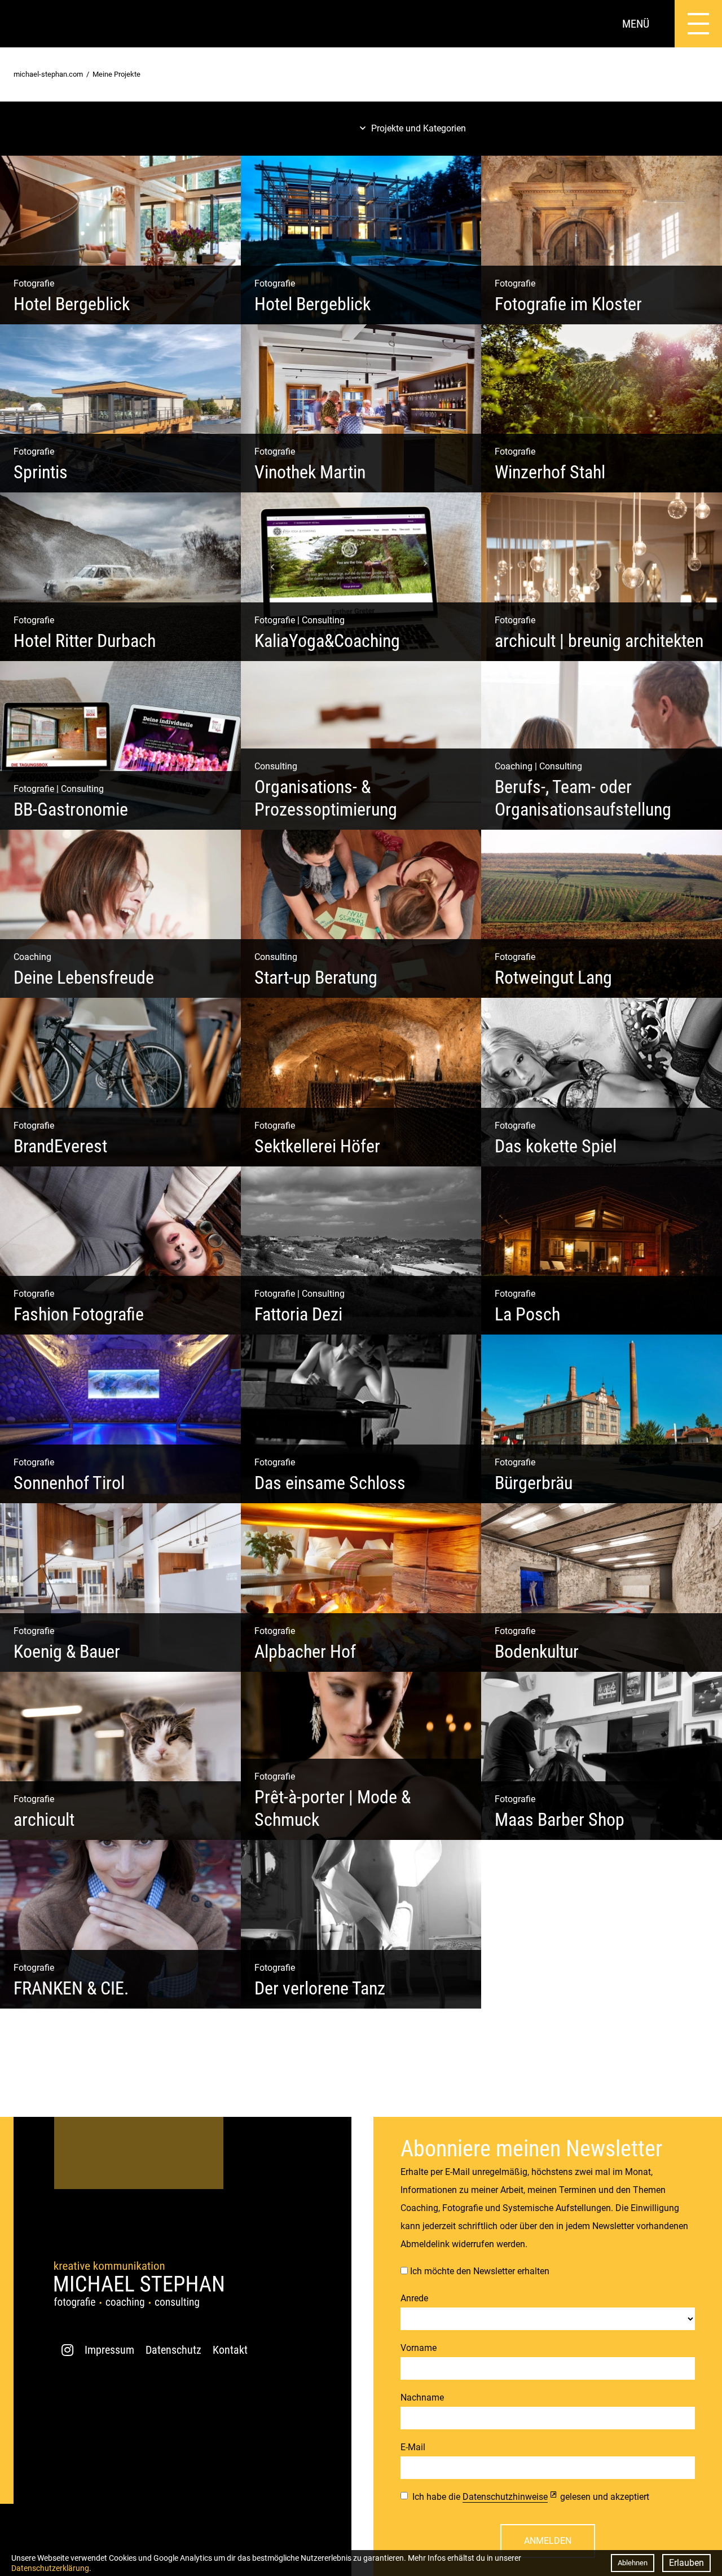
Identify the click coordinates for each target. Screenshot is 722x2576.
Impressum (109, 2350)
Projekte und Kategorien (419, 128)
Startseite (24, 24)
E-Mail (413, 2447)
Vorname (419, 2348)
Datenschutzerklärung (50, 2568)
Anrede (414, 2298)
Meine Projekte (116, 74)
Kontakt (230, 2350)
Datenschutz (173, 2350)
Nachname (422, 2397)
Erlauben (686, 2563)
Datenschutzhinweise (505, 2497)
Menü (636, 24)
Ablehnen (633, 2563)
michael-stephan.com (48, 74)
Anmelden (548, 2541)
